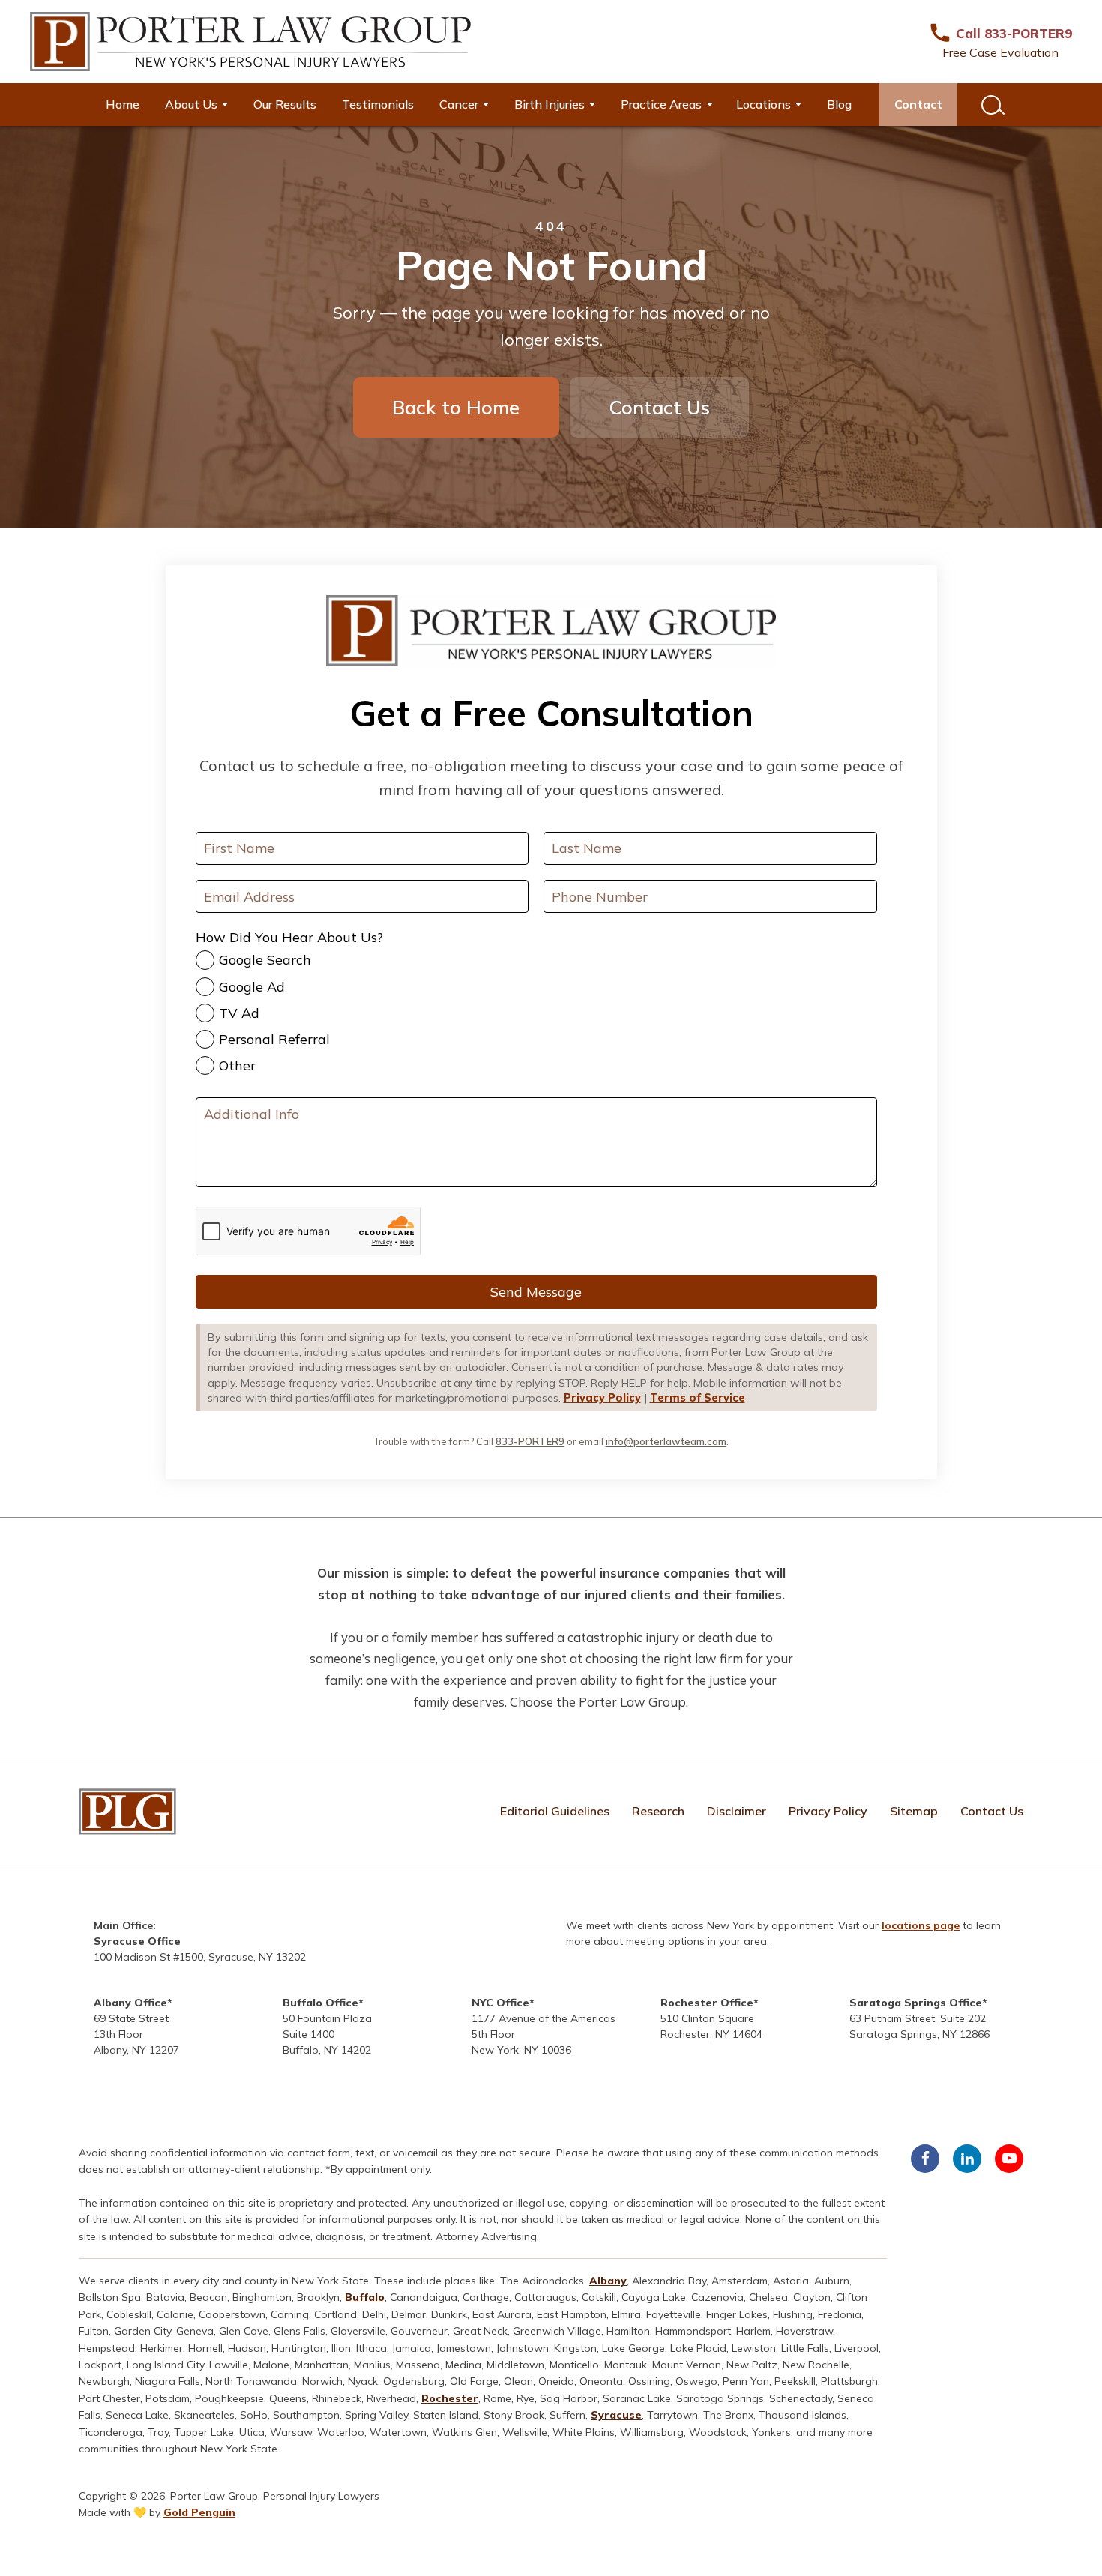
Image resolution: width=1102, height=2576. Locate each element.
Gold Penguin (199, 2512)
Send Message (536, 1292)
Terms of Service (698, 1398)
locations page (921, 1925)
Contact (918, 104)
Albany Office (130, 2003)
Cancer (459, 104)
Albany (608, 2281)
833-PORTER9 (530, 1441)
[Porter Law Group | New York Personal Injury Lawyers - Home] (250, 42)
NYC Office (500, 2003)
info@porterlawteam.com (666, 1441)
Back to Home (456, 407)
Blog (839, 104)
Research (658, 1811)
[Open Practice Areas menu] (715, 105)
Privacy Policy (602, 1398)
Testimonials (378, 104)
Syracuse (616, 2415)
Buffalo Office (320, 2003)
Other (237, 1065)
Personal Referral (274, 1039)
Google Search (265, 960)
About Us (191, 104)
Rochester (450, 2398)
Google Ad (252, 987)
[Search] (991, 105)
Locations (764, 104)
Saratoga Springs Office (916, 2003)
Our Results (285, 104)
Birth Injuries (550, 104)
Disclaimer (737, 1811)
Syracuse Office (137, 1941)
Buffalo (365, 2297)
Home (123, 104)
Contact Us (659, 407)
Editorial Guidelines (555, 1811)
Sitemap (914, 1811)
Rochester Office (707, 2003)
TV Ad (239, 1013)
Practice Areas (661, 104)
